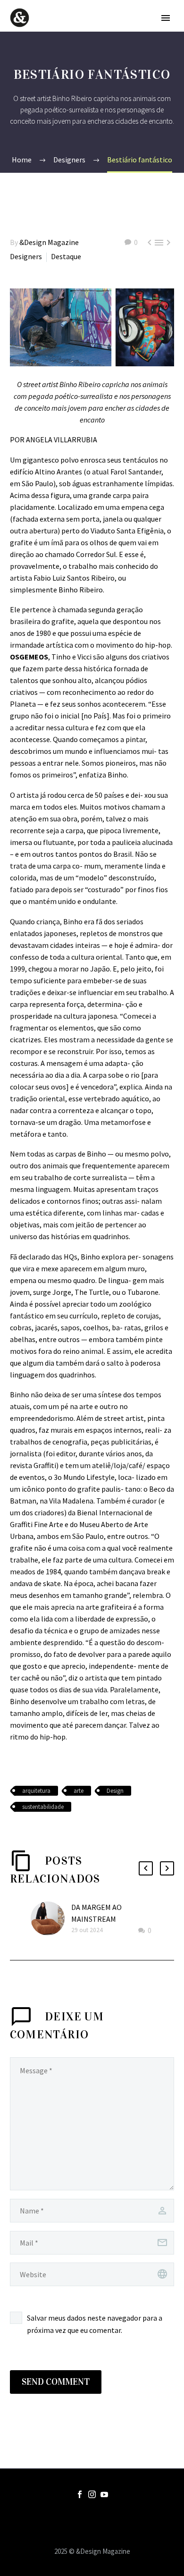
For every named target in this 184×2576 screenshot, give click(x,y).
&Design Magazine (49, 242)
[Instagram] (92, 2494)
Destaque (66, 256)
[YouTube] (104, 2494)
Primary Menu (166, 18)
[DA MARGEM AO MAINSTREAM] (51, 1919)
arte (79, 1791)
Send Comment (56, 2382)
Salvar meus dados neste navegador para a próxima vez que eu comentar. (95, 2324)
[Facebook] (80, 2494)
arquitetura (36, 1791)
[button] (146, 1868)
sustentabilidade (43, 1807)
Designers (26, 256)
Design (115, 1791)
